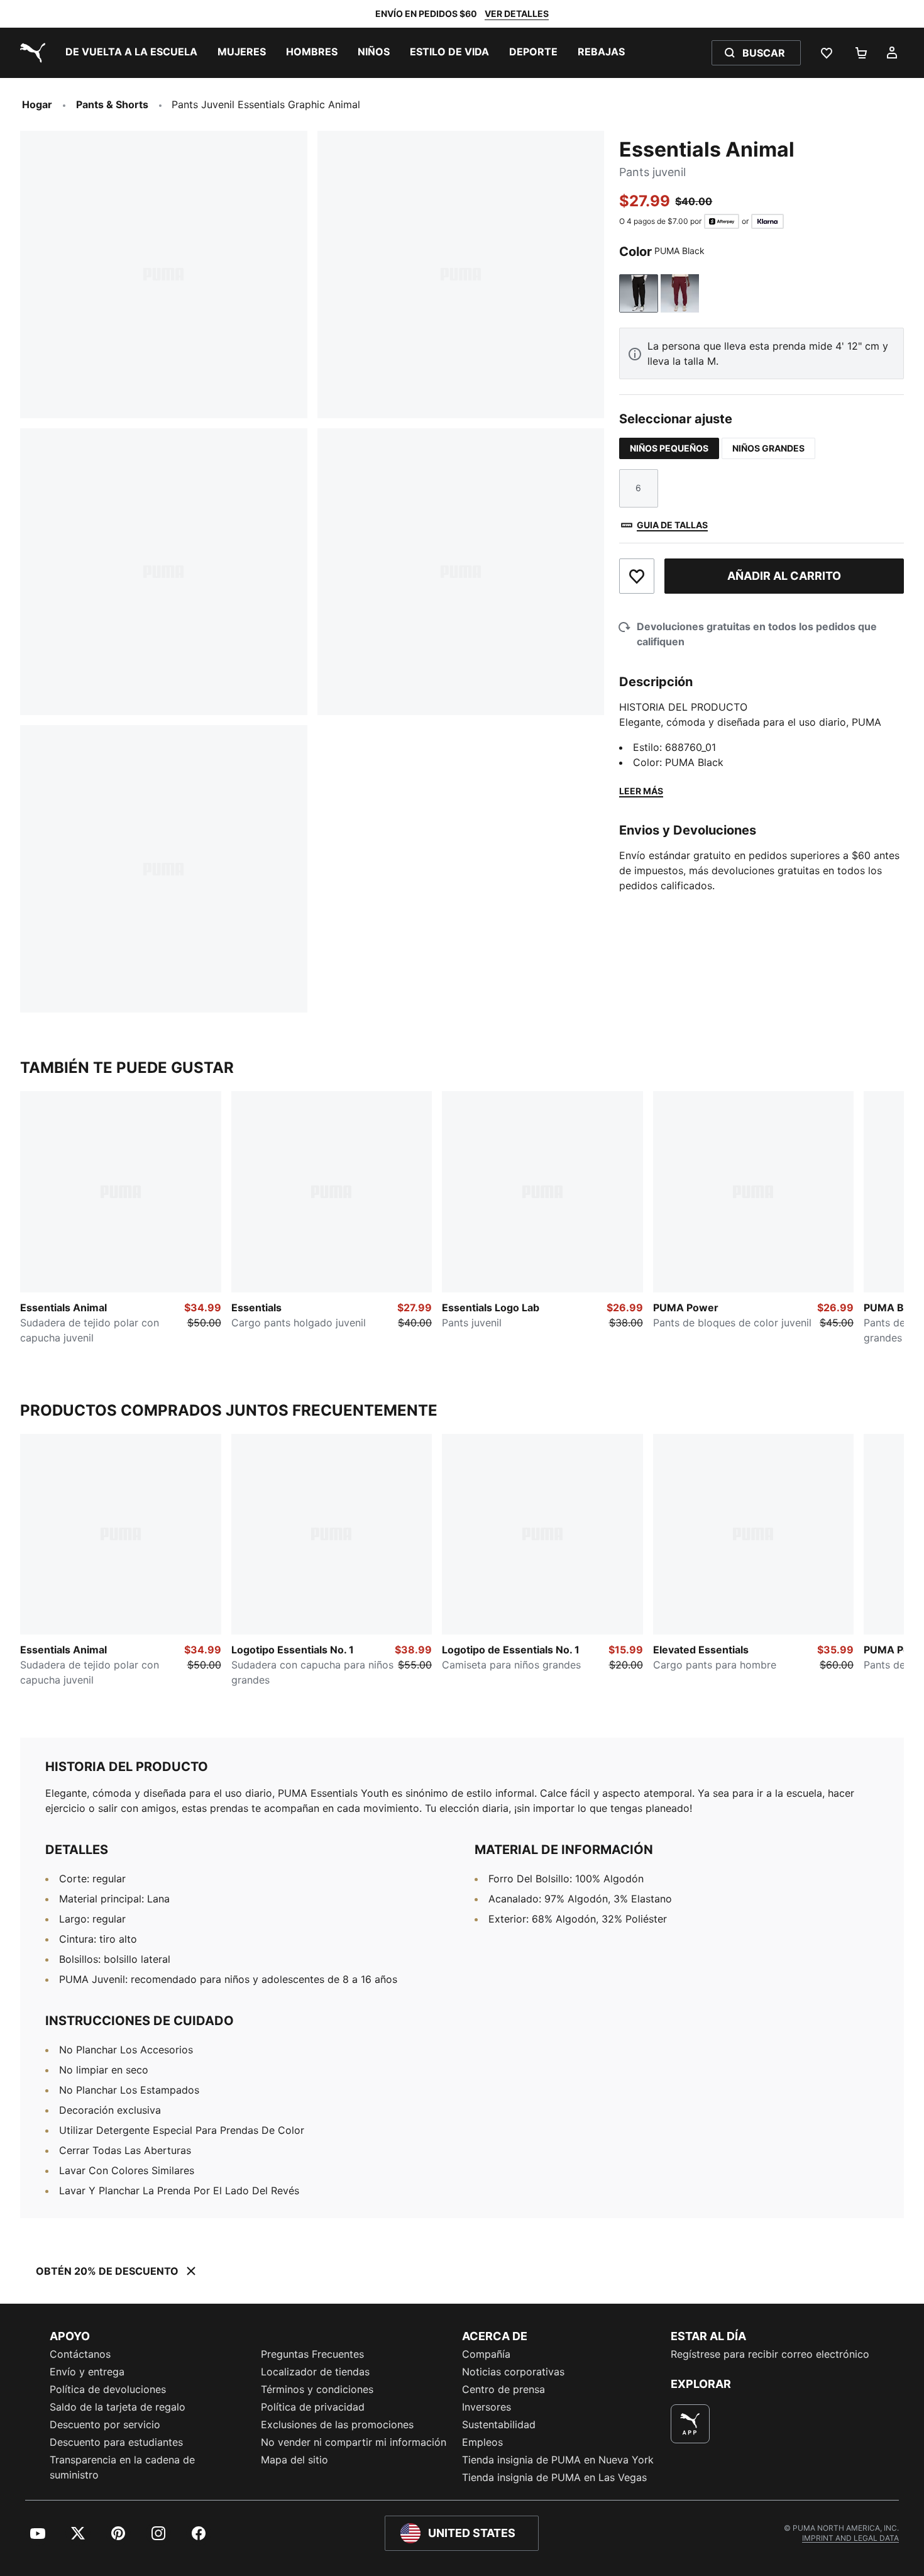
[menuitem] (131, 53)
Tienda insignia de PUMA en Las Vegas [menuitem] (554, 2477)
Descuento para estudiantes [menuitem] (116, 2442)
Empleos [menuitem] (482, 2442)
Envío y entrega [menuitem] (87, 2372)
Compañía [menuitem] (486, 2354)
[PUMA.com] (30, 53)
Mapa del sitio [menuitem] (294, 2460)
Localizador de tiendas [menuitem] (315, 2372)
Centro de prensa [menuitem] (503, 2389)
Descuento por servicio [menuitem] (105, 2424)
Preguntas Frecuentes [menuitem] (312, 2354)
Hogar (37, 104)
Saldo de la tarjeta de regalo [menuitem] (118, 2407)
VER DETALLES (517, 14)
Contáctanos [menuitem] (80, 2354)
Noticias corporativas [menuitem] (513, 2372)
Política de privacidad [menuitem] (313, 2407)
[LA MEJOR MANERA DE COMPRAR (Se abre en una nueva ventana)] (690, 2424)
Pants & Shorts (112, 104)
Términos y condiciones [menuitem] (317, 2389)
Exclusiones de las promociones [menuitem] (337, 2424)
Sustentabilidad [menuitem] (499, 2424)
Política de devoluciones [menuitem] (108, 2389)
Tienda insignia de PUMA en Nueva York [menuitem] (558, 2460)
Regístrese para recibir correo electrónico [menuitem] (770, 2354)
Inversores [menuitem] (487, 2407)
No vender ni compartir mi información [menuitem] (354, 2442)
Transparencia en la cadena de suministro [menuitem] (122, 2467)
